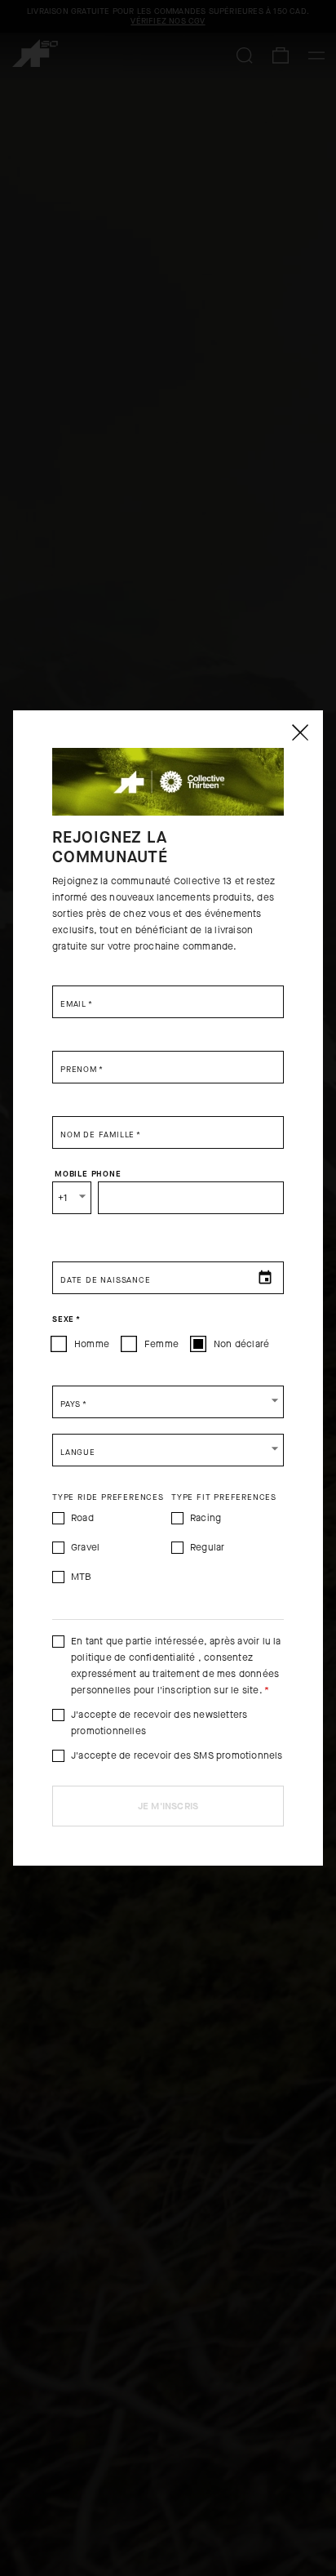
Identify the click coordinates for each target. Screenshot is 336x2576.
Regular (207, 1547)
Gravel (85, 1547)
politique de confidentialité (133, 1657)
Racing (206, 1518)
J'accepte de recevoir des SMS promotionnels (177, 1755)
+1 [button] (62, 1198)
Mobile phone (88, 1174)
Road (82, 1518)
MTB (82, 1577)
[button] (168, 1402)
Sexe (66, 1319)
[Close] (299, 732)
